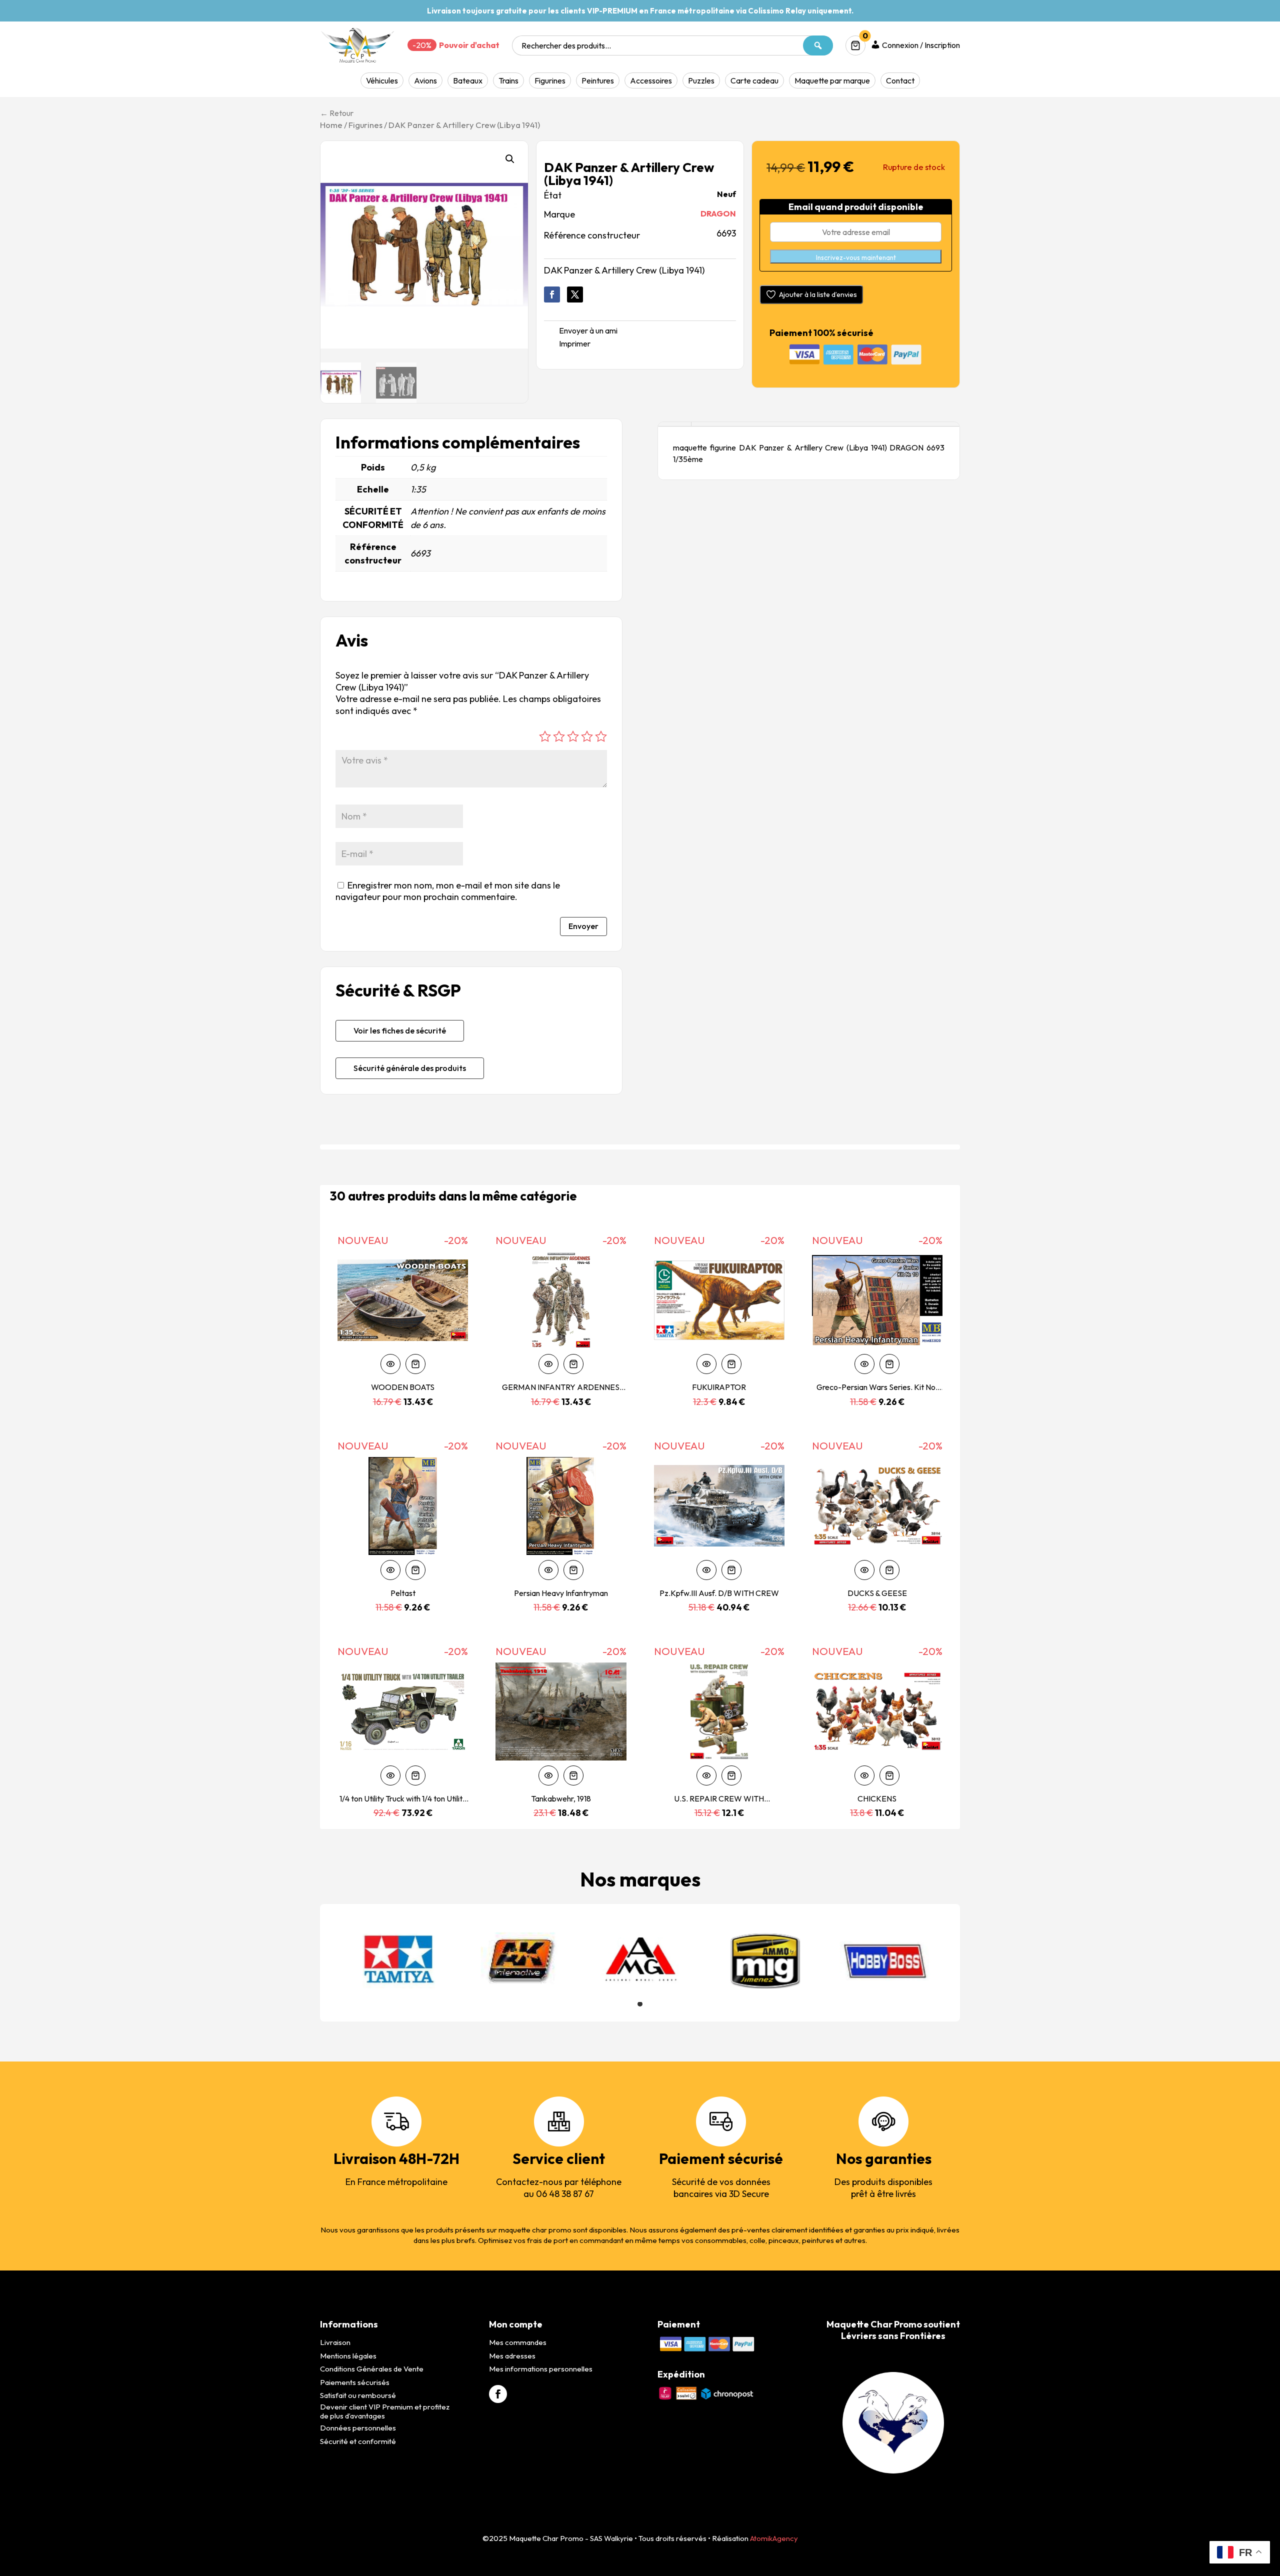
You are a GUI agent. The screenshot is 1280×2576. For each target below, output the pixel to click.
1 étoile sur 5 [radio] (545, 736)
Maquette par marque (832, 80)
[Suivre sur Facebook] (552, 294)
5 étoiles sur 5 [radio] (601, 736)
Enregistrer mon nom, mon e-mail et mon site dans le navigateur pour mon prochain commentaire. (448, 891)
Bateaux (468, 80)
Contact (900, 80)
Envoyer (583, 926)
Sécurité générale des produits (410, 1068)
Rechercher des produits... (566, 45)
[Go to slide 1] (640, 2004)
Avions (425, 80)
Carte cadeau (754, 80)
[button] (510, 159)
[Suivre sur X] (575, 294)
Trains (508, 80)
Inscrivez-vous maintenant (856, 257)
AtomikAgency (774, 2538)
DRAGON (718, 213)
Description (674, 424)
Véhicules (382, 80)
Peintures (598, 80)
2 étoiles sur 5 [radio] (559, 736)
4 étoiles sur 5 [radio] (587, 736)
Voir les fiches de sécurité (400, 1030)
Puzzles (701, 80)
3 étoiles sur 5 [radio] (573, 736)
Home (331, 125)
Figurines (550, 80)
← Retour (337, 113)
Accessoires (651, 80)
